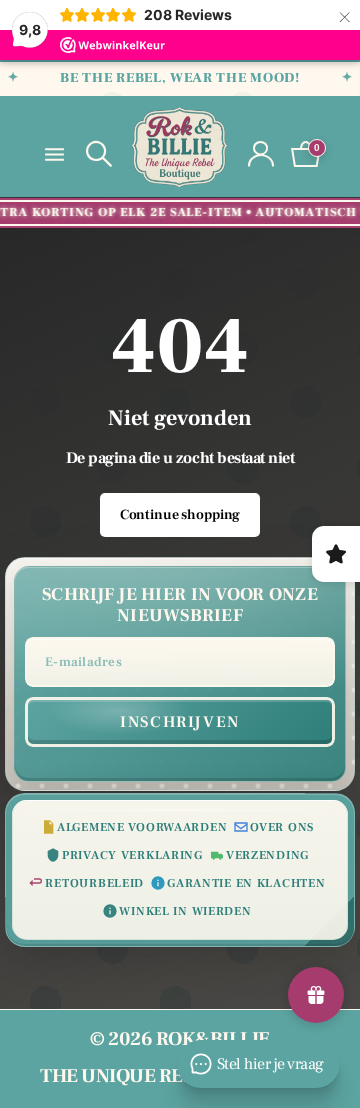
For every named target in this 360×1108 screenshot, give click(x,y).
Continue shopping (180, 515)
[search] (99, 154)
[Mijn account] (261, 154)
